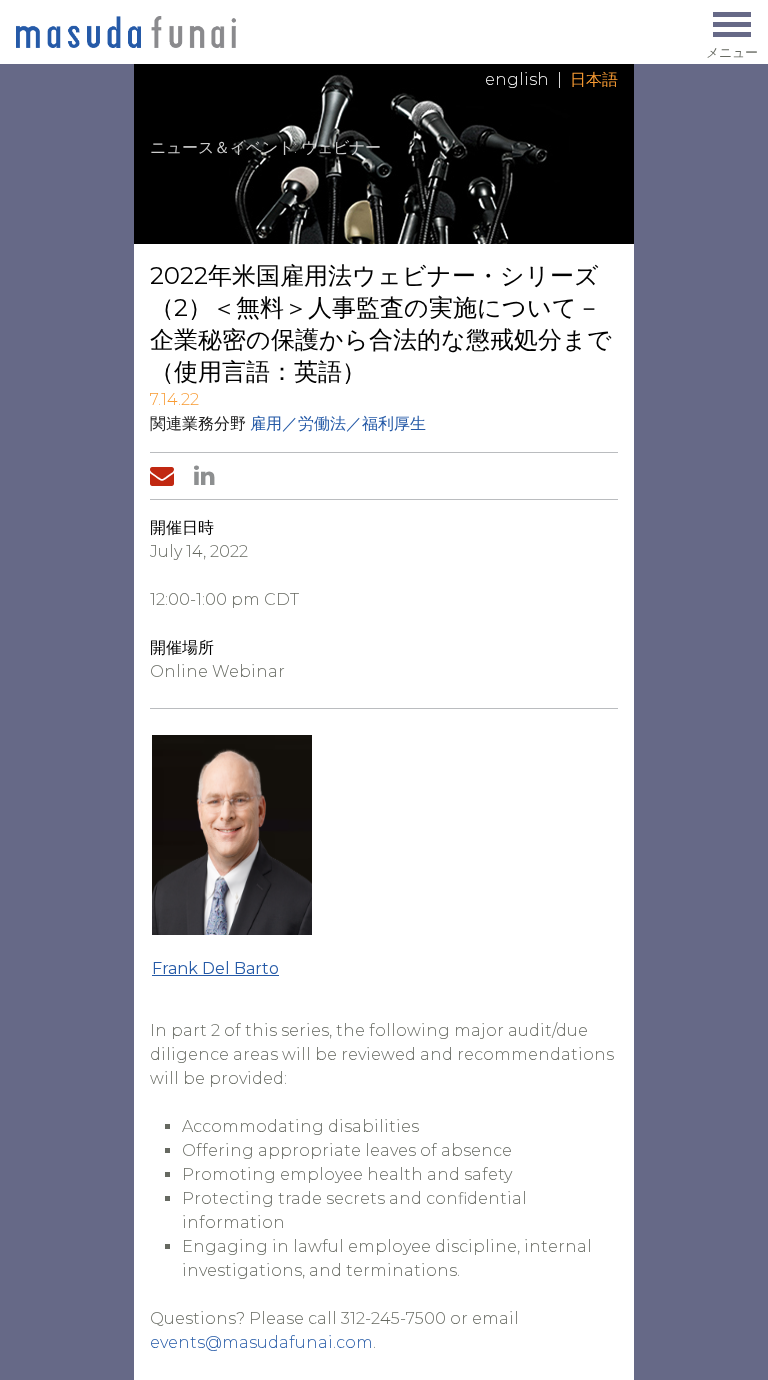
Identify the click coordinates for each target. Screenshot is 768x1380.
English (517, 79)
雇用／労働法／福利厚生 (338, 423)
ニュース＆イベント (222, 147)
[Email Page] (166, 476)
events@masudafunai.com (261, 1342)
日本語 (594, 79)
